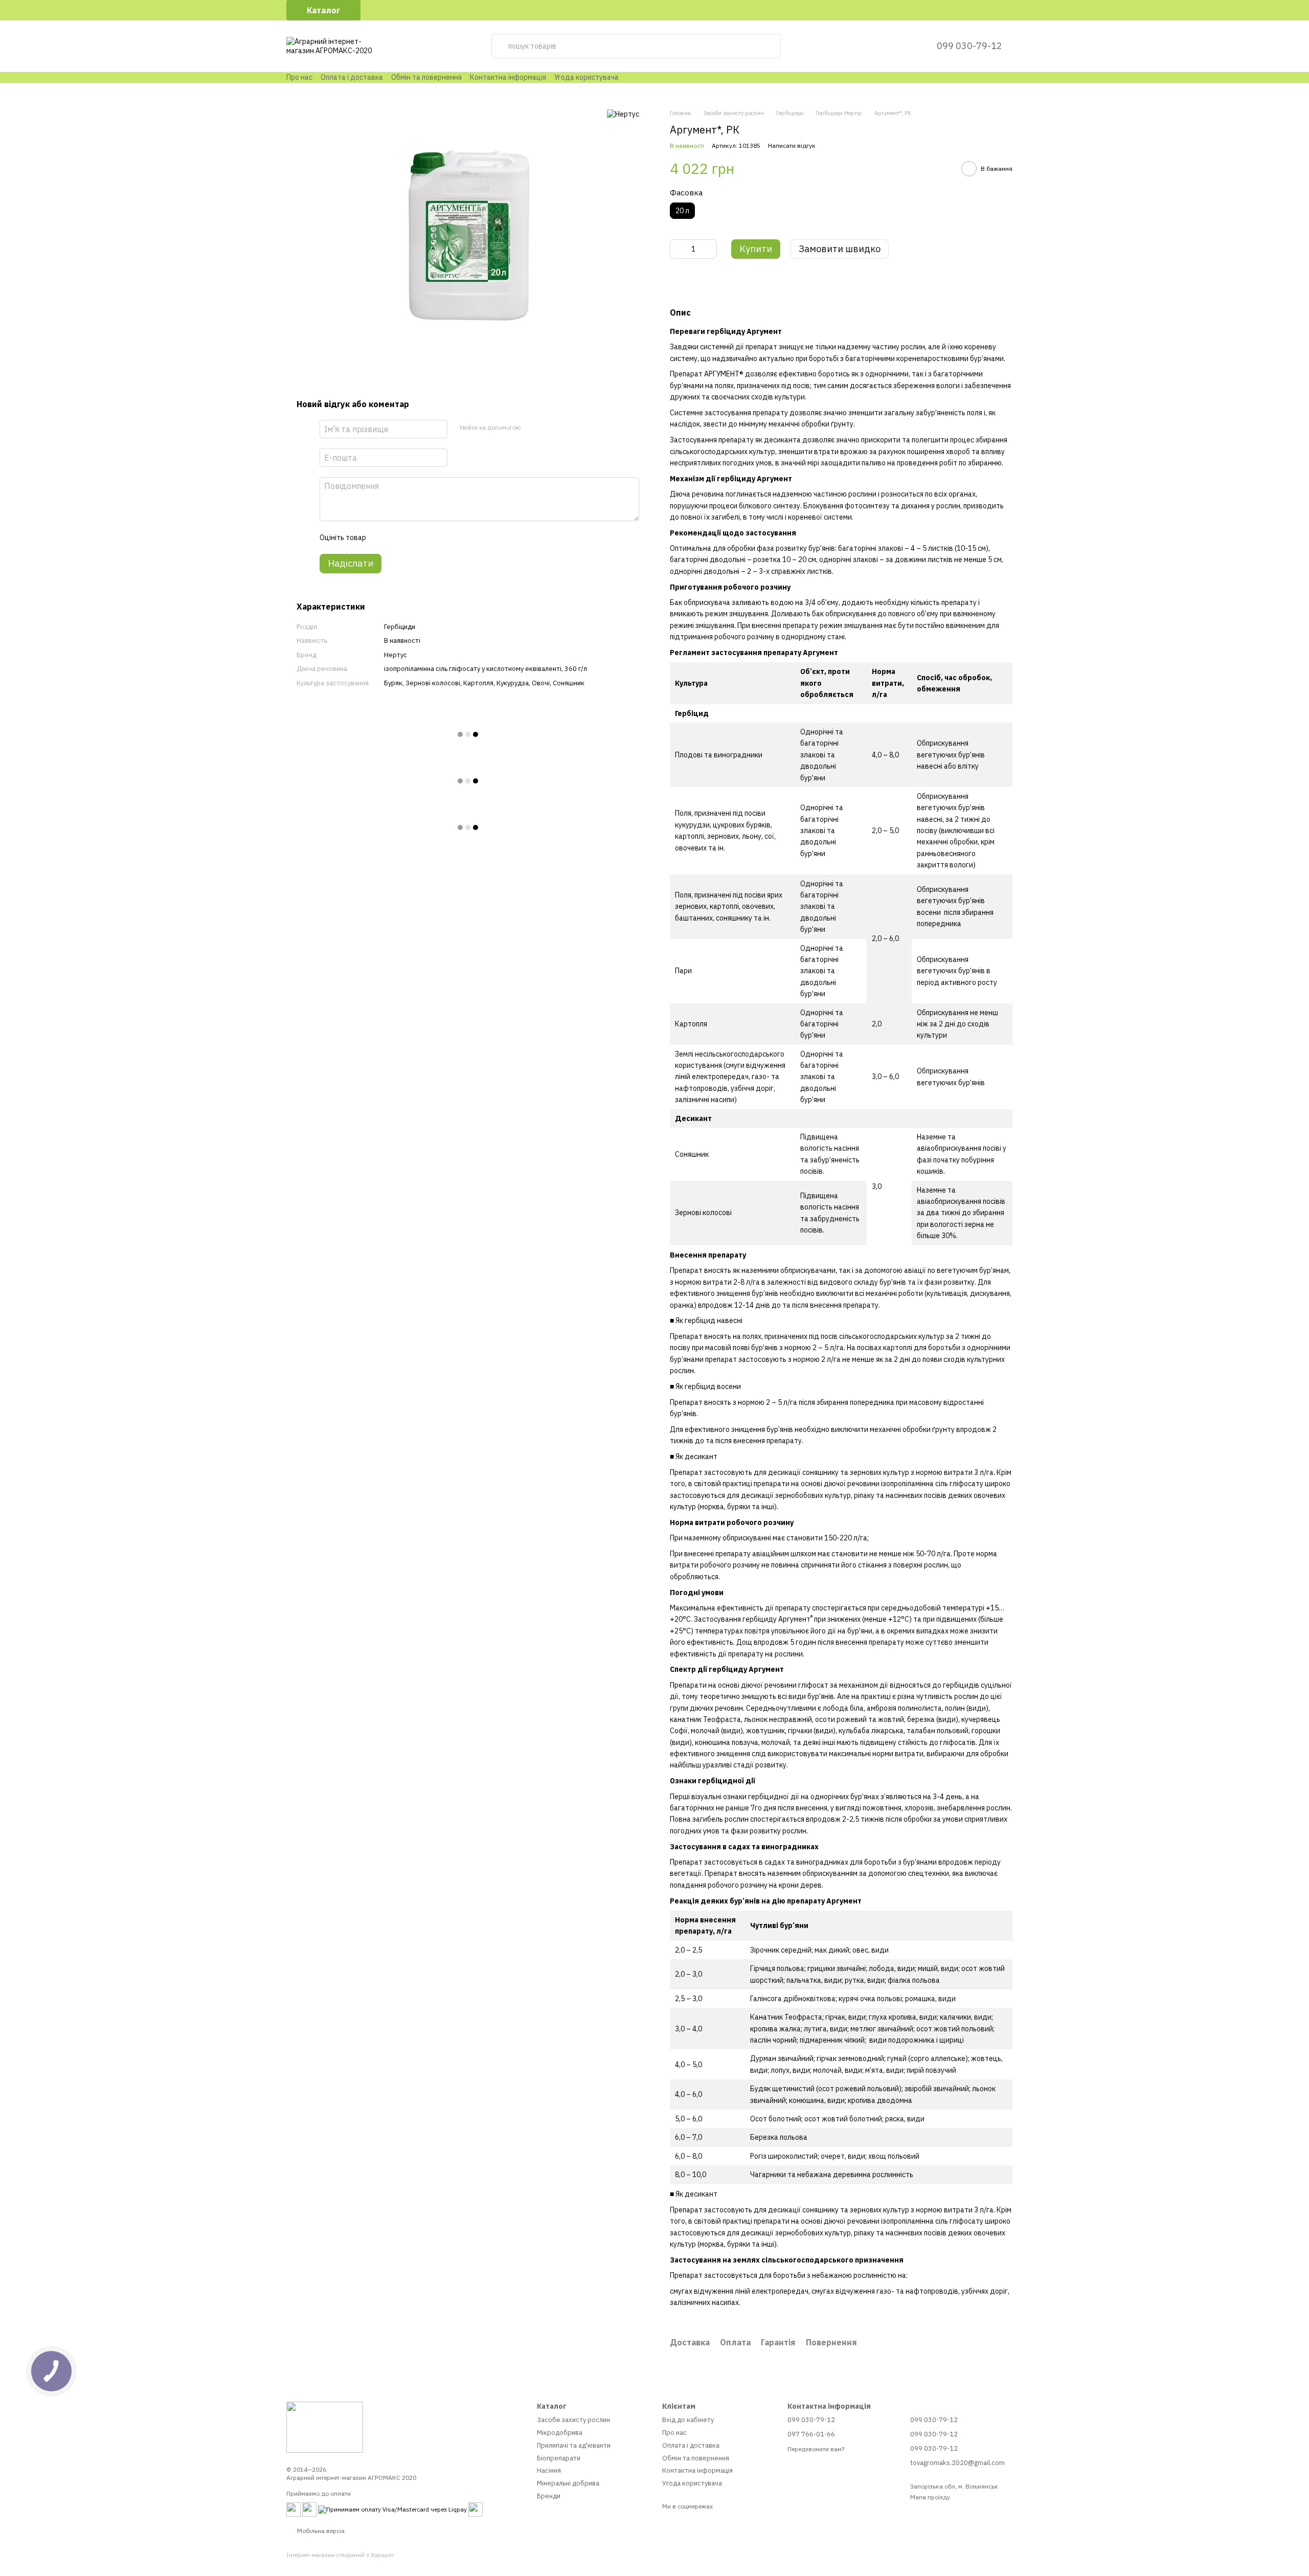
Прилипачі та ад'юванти (574, 2445)
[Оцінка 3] (415, 537)
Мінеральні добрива (568, 2483)
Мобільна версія (320, 2531)
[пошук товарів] (769, 46)
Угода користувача (586, 77)
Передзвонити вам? (816, 2449)
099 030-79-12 (969, 46)
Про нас (299, 77)
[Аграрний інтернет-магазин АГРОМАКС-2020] (325, 2426)
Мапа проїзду (930, 2497)
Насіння (549, 2470)
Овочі (541, 683)
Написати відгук (792, 145)
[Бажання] (904, 46)
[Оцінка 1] (382, 537)
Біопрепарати (559, 2458)
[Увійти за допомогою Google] (548, 428)
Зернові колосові (433, 683)
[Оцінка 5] (448, 537)
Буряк (393, 683)
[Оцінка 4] (432, 537)
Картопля (478, 683)
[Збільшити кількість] (709, 249)
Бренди (549, 2496)
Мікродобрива (560, 2433)
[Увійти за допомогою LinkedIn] (564, 428)
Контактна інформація (508, 77)
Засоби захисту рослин (573, 2420)
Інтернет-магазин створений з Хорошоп (340, 2555)
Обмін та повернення (426, 77)
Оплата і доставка (352, 77)
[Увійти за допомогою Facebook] (531, 428)
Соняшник (569, 683)
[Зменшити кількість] (678, 249)
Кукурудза (513, 683)
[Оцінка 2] (399, 537)
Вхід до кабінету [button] (688, 2420)
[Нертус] (623, 114)
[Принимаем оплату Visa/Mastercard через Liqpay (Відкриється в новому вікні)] (392, 2509)
